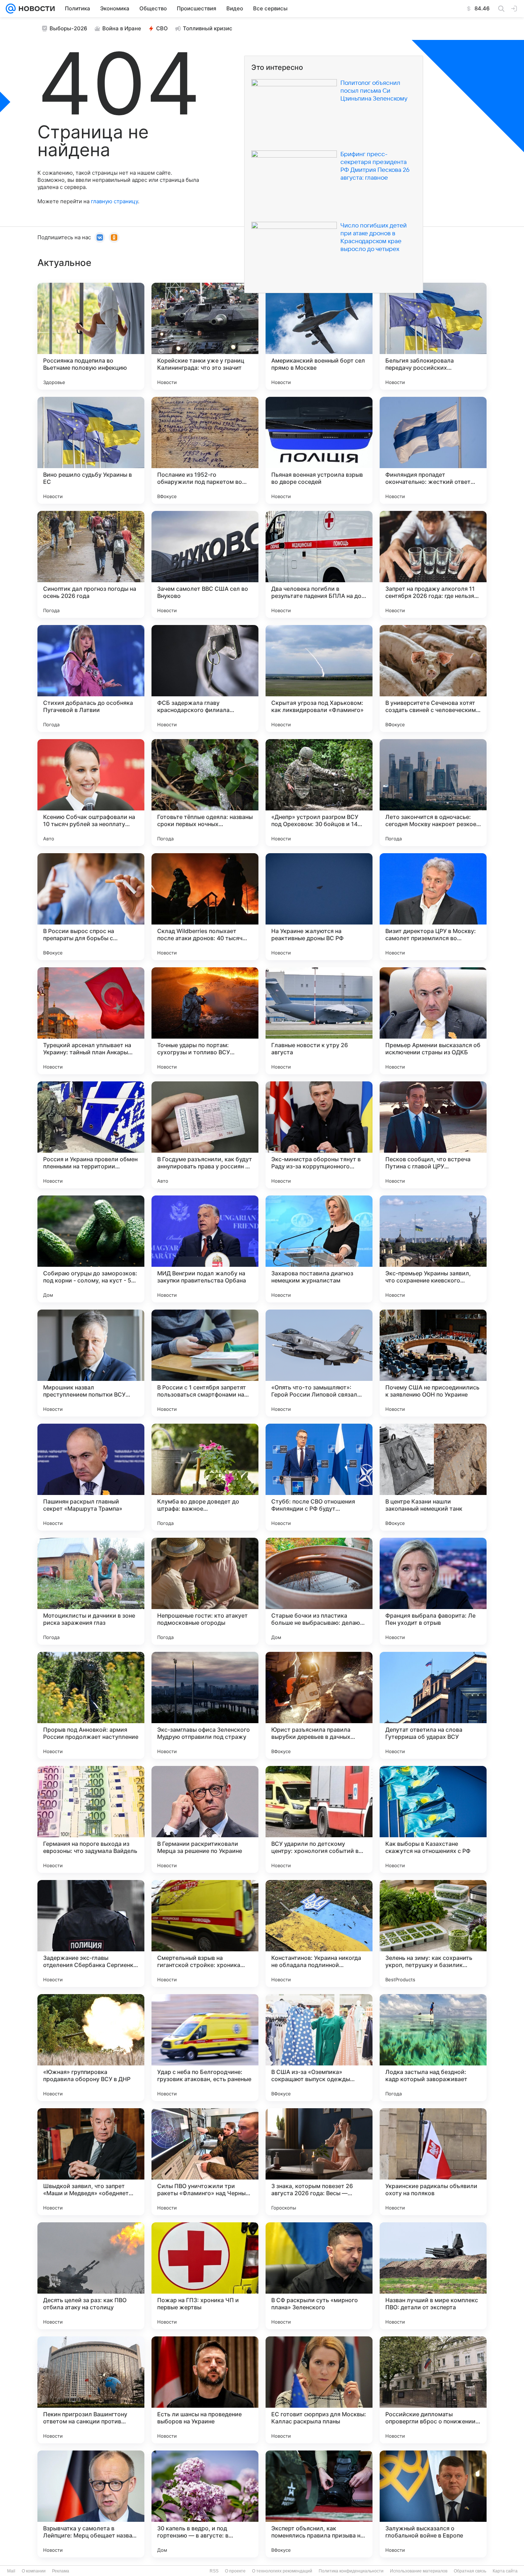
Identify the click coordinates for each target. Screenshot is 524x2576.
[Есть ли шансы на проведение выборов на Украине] (205, 2390)
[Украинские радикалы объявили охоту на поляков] (433, 2162)
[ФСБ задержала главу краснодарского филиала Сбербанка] (205, 678)
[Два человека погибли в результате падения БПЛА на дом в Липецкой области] (319, 564)
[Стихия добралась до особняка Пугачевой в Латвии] (91, 678)
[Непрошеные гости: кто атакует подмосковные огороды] (205, 1591)
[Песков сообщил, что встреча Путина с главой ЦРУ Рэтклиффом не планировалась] (433, 1135)
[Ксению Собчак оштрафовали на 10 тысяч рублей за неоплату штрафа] (91, 793)
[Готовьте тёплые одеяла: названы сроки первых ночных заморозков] (205, 793)
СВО (162, 28)
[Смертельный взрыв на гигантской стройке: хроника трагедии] (205, 1934)
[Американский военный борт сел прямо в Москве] (319, 336)
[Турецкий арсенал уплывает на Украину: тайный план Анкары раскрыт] (91, 1021)
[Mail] (11, 9)
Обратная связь (470, 2571)
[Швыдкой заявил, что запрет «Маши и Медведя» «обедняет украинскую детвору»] (91, 2162)
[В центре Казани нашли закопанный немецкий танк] (433, 1477)
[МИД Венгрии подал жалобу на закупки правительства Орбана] (205, 1249)
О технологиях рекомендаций (282, 2571)
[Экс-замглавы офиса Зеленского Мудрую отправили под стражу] (205, 1705)
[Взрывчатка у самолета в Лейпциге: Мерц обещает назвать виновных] (91, 2504)
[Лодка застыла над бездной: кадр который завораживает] (433, 2048)
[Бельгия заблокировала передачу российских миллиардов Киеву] (433, 336)
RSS (214, 2571)
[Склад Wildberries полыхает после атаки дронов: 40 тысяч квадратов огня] (205, 907)
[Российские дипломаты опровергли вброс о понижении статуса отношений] (433, 2390)
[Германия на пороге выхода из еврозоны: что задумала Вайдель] (91, 1819)
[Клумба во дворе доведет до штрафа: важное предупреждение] (205, 1477)
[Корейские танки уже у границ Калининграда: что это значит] (205, 336)
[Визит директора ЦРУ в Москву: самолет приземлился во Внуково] (433, 907)
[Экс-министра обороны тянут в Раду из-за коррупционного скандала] (319, 1135)
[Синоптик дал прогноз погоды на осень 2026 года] (91, 564)
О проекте (235, 2571)
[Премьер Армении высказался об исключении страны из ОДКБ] (433, 1021)
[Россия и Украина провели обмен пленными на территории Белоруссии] (91, 1135)
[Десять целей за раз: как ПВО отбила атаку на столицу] (91, 2276)
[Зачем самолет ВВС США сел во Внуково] (205, 564)
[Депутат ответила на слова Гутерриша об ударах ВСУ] (433, 1705)
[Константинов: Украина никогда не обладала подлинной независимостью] (319, 1934)
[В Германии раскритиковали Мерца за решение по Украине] (205, 1819)
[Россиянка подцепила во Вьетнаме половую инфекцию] (91, 336)
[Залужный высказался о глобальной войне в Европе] (433, 2504)
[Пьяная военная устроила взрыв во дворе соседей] (319, 450)
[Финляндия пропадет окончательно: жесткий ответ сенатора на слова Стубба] (433, 450)
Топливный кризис (208, 28)
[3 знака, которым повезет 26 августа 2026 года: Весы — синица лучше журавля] (319, 2162)
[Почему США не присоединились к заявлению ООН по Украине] (433, 1363)
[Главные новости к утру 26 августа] (319, 1021)
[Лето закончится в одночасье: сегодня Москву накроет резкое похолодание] (433, 793)
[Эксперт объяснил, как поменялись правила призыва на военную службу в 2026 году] (319, 2504)
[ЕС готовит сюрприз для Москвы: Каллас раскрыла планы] (319, 2390)
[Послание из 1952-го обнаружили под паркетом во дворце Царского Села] (205, 450)
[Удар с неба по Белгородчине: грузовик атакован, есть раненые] (205, 2048)
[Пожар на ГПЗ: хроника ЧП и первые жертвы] (205, 2276)
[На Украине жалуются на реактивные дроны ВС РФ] (319, 907)
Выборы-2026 (68, 28)
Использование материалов (419, 2571)
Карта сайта (505, 2571)
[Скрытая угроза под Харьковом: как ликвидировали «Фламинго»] (319, 678)
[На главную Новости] (35, 9)
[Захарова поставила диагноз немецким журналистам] (319, 1249)
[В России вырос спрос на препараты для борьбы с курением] (91, 907)
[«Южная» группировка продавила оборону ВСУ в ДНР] (91, 2048)
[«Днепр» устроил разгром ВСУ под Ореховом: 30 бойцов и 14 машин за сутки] (319, 793)
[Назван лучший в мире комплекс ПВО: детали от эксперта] (433, 2276)
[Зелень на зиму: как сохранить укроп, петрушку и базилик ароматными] (433, 1934)
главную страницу (114, 201)
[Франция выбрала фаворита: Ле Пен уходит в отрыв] (433, 1591)
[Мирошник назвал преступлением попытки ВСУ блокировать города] (91, 1363)
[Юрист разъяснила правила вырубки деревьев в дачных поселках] (319, 1705)
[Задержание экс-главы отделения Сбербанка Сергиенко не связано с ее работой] (91, 1934)
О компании (34, 2571)
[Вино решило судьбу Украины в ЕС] (91, 450)
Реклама (61, 2571)
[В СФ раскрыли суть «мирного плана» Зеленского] (319, 2276)
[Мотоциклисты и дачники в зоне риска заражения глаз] (91, 1591)
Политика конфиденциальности (351, 2571)
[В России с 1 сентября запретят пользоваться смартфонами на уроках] (205, 1363)
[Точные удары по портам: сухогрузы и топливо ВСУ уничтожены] (205, 1021)
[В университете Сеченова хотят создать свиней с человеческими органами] (433, 678)
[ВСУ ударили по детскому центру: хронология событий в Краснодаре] (319, 1819)
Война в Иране (122, 28)
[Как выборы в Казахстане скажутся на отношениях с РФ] (433, 1819)
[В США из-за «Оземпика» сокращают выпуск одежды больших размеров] (319, 2048)
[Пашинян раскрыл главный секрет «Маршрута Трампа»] (91, 1477)
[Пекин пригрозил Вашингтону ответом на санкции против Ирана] (91, 2390)
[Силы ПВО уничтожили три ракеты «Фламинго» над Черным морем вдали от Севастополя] (205, 2162)
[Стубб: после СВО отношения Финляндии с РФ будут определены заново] (319, 1477)
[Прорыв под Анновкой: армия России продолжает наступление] (91, 1705)
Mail (11, 2571)
